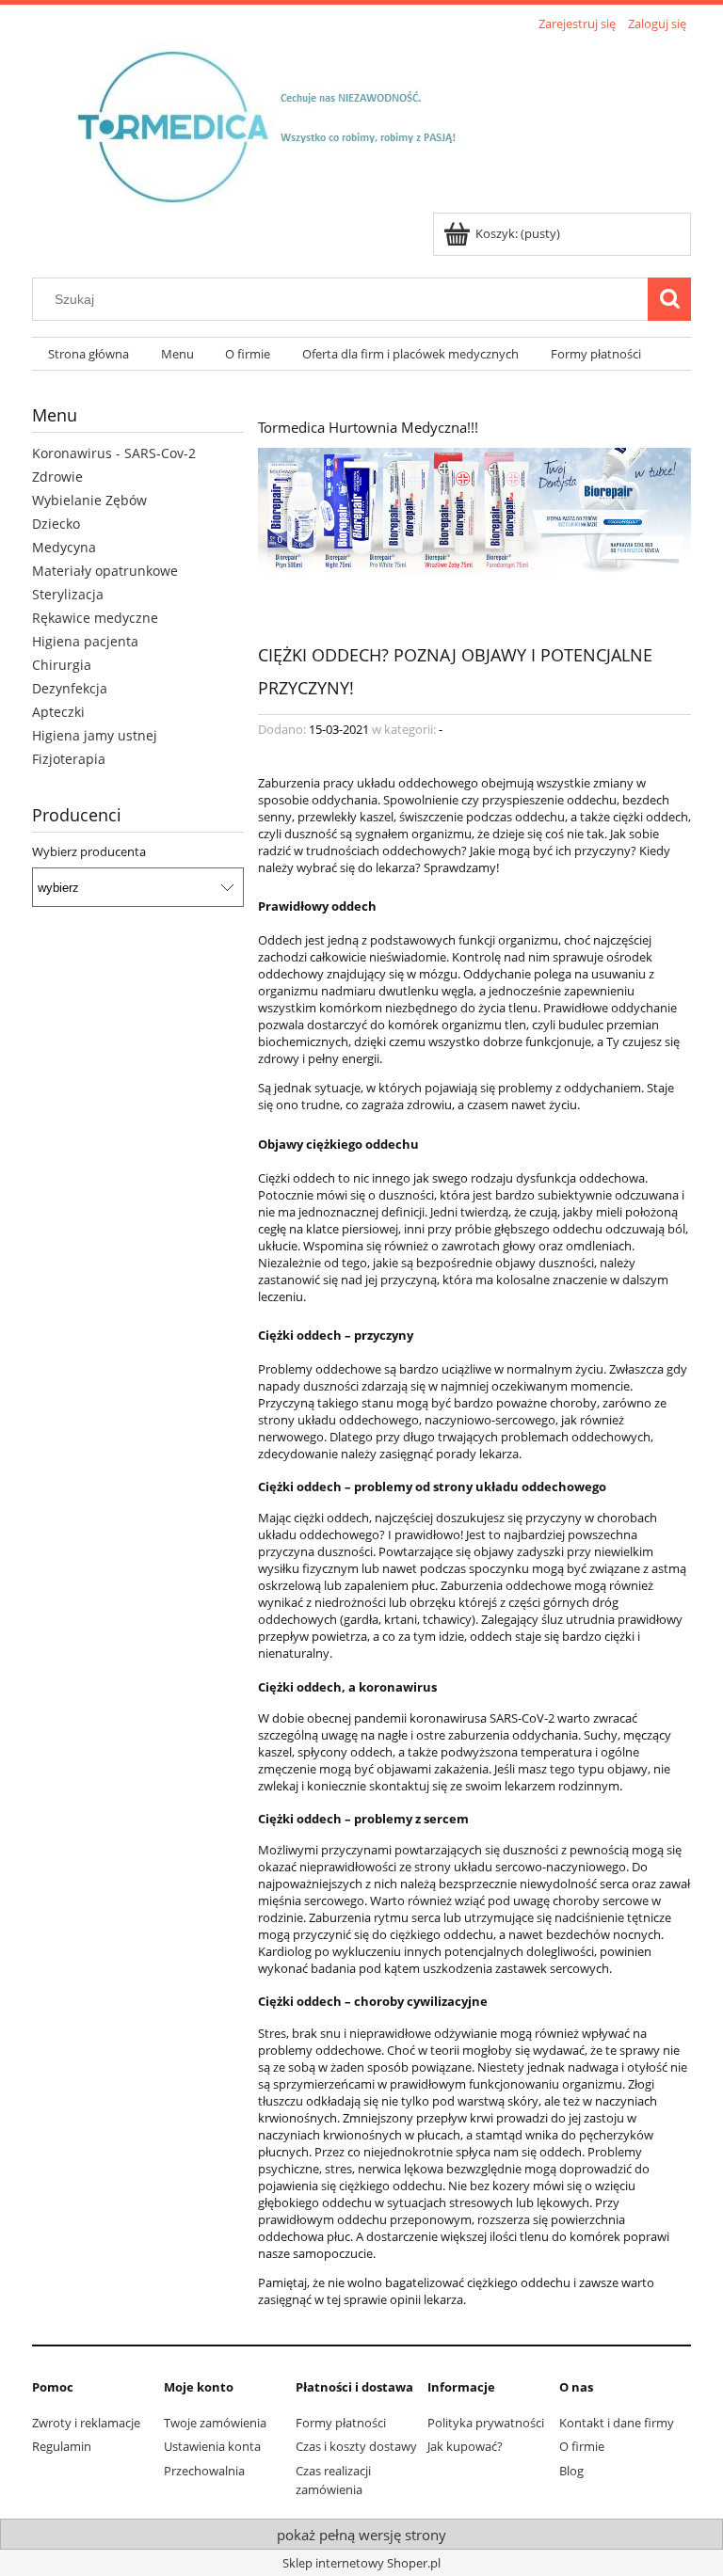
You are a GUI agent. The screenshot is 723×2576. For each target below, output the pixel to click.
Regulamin (62, 2446)
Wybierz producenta (89, 851)
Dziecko (56, 524)
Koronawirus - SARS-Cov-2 (114, 453)
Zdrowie (57, 477)
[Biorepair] (474, 509)
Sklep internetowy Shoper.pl (361, 2563)
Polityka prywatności (486, 2423)
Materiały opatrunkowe (105, 571)
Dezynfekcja (70, 688)
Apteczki (58, 712)
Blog (571, 2471)
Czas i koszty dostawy (356, 2446)
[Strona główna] (282, 124)
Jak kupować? (465, 2446)
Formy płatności (341, 2423)
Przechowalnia (204, 2471)
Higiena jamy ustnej (95, 735)
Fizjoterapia (69, 759)
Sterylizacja (68, 594)
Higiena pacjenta (85, 641)
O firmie (582, 2446)
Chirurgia (62, 665)
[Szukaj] (669, 299)
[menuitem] (88, 354)
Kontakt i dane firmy (617, 2423)
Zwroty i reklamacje (86, 2423)
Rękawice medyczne (95, 618)
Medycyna (64, 547)
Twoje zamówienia (215, 2423)
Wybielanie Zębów (89, 500)
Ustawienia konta (212, 2446)
